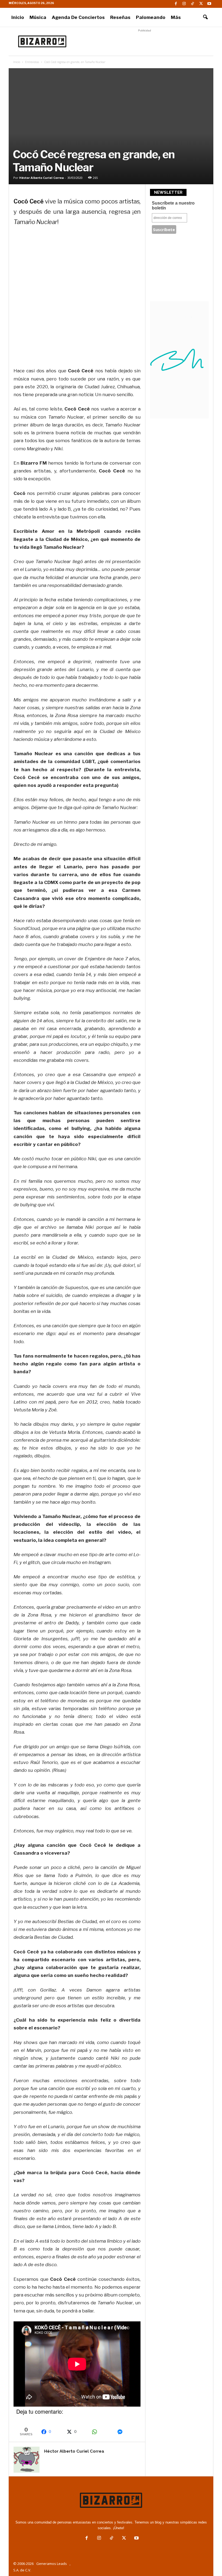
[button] (205, 17)
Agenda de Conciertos (78, 17)
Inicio (18, 17)
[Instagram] (184, 4)
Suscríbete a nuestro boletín (173, 206)
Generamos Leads (52, 2564)
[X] (201, 4)
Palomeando (151, 17)
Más (176, 17)
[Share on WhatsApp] (102, 2432)
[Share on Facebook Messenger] (127, 2432)
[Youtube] (209, 4)
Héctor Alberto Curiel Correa (42, 178)
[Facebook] (176, 4)
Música (38, 17)
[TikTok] (192, 4)
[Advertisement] (145, 41)
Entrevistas (32, 62)
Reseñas (120, 17)
